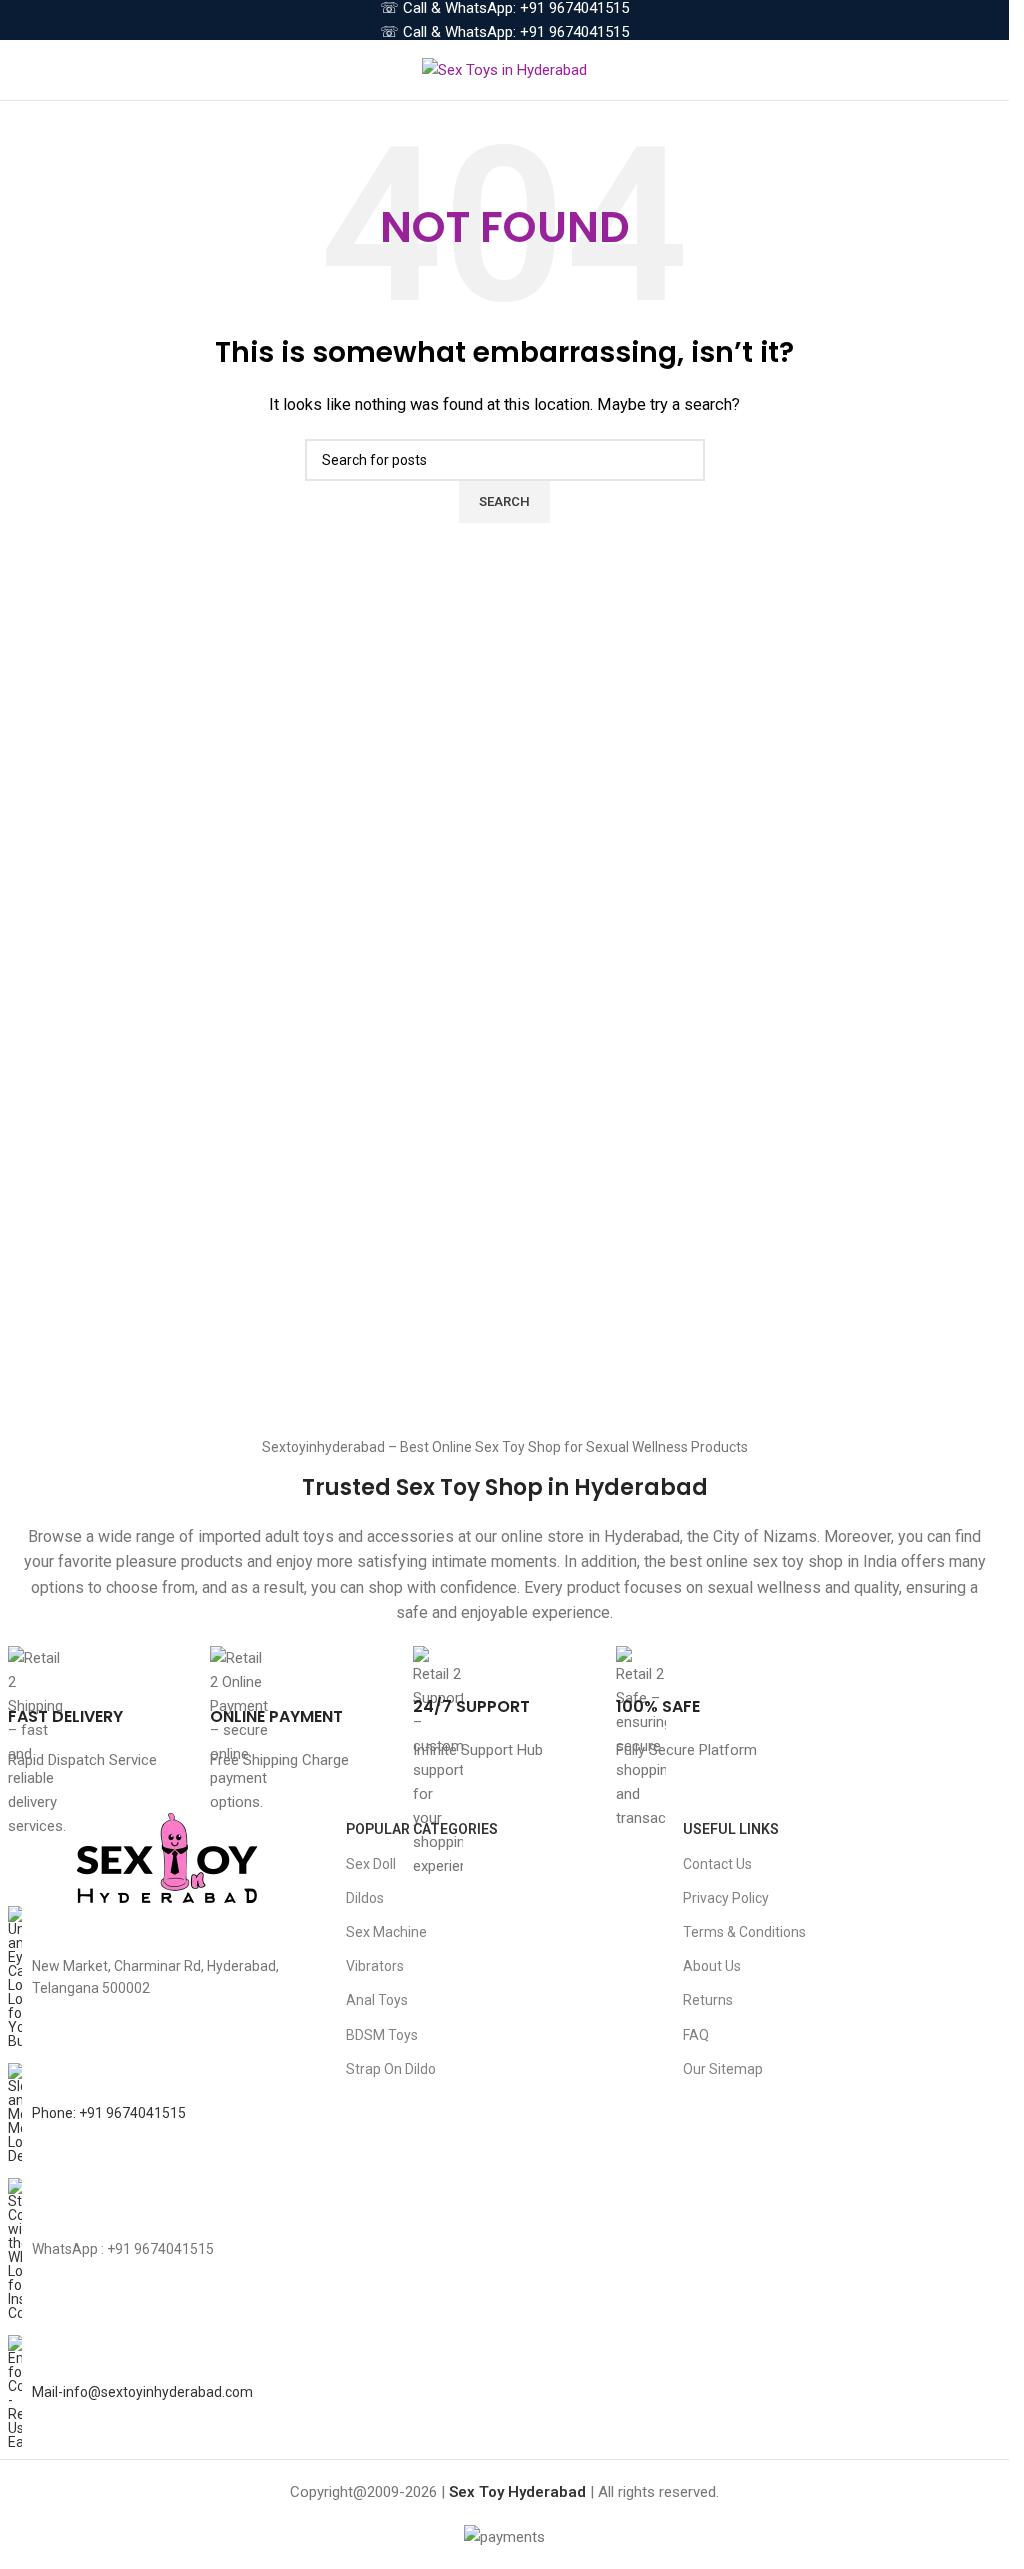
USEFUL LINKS (731, 1829)
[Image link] (167, 1858)
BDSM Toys (382, 2035)
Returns (708, 2000)
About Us (712, 1966)
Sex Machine (386, 1932)
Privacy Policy (726, 1898)
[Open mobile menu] (23, 70)
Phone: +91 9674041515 (109, 2113)
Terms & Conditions (744, 1932)
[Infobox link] (99, 1709)
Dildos (365, 1898)
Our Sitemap (723, 2069)
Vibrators (375, 1966)
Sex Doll (371, 1864)
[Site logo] (504, 69)
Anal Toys (377, 2000)
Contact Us (717, 1864)
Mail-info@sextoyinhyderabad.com (142, 2392)
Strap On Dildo (391, 2069)
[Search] (994, 70)
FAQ (696, 2035)
